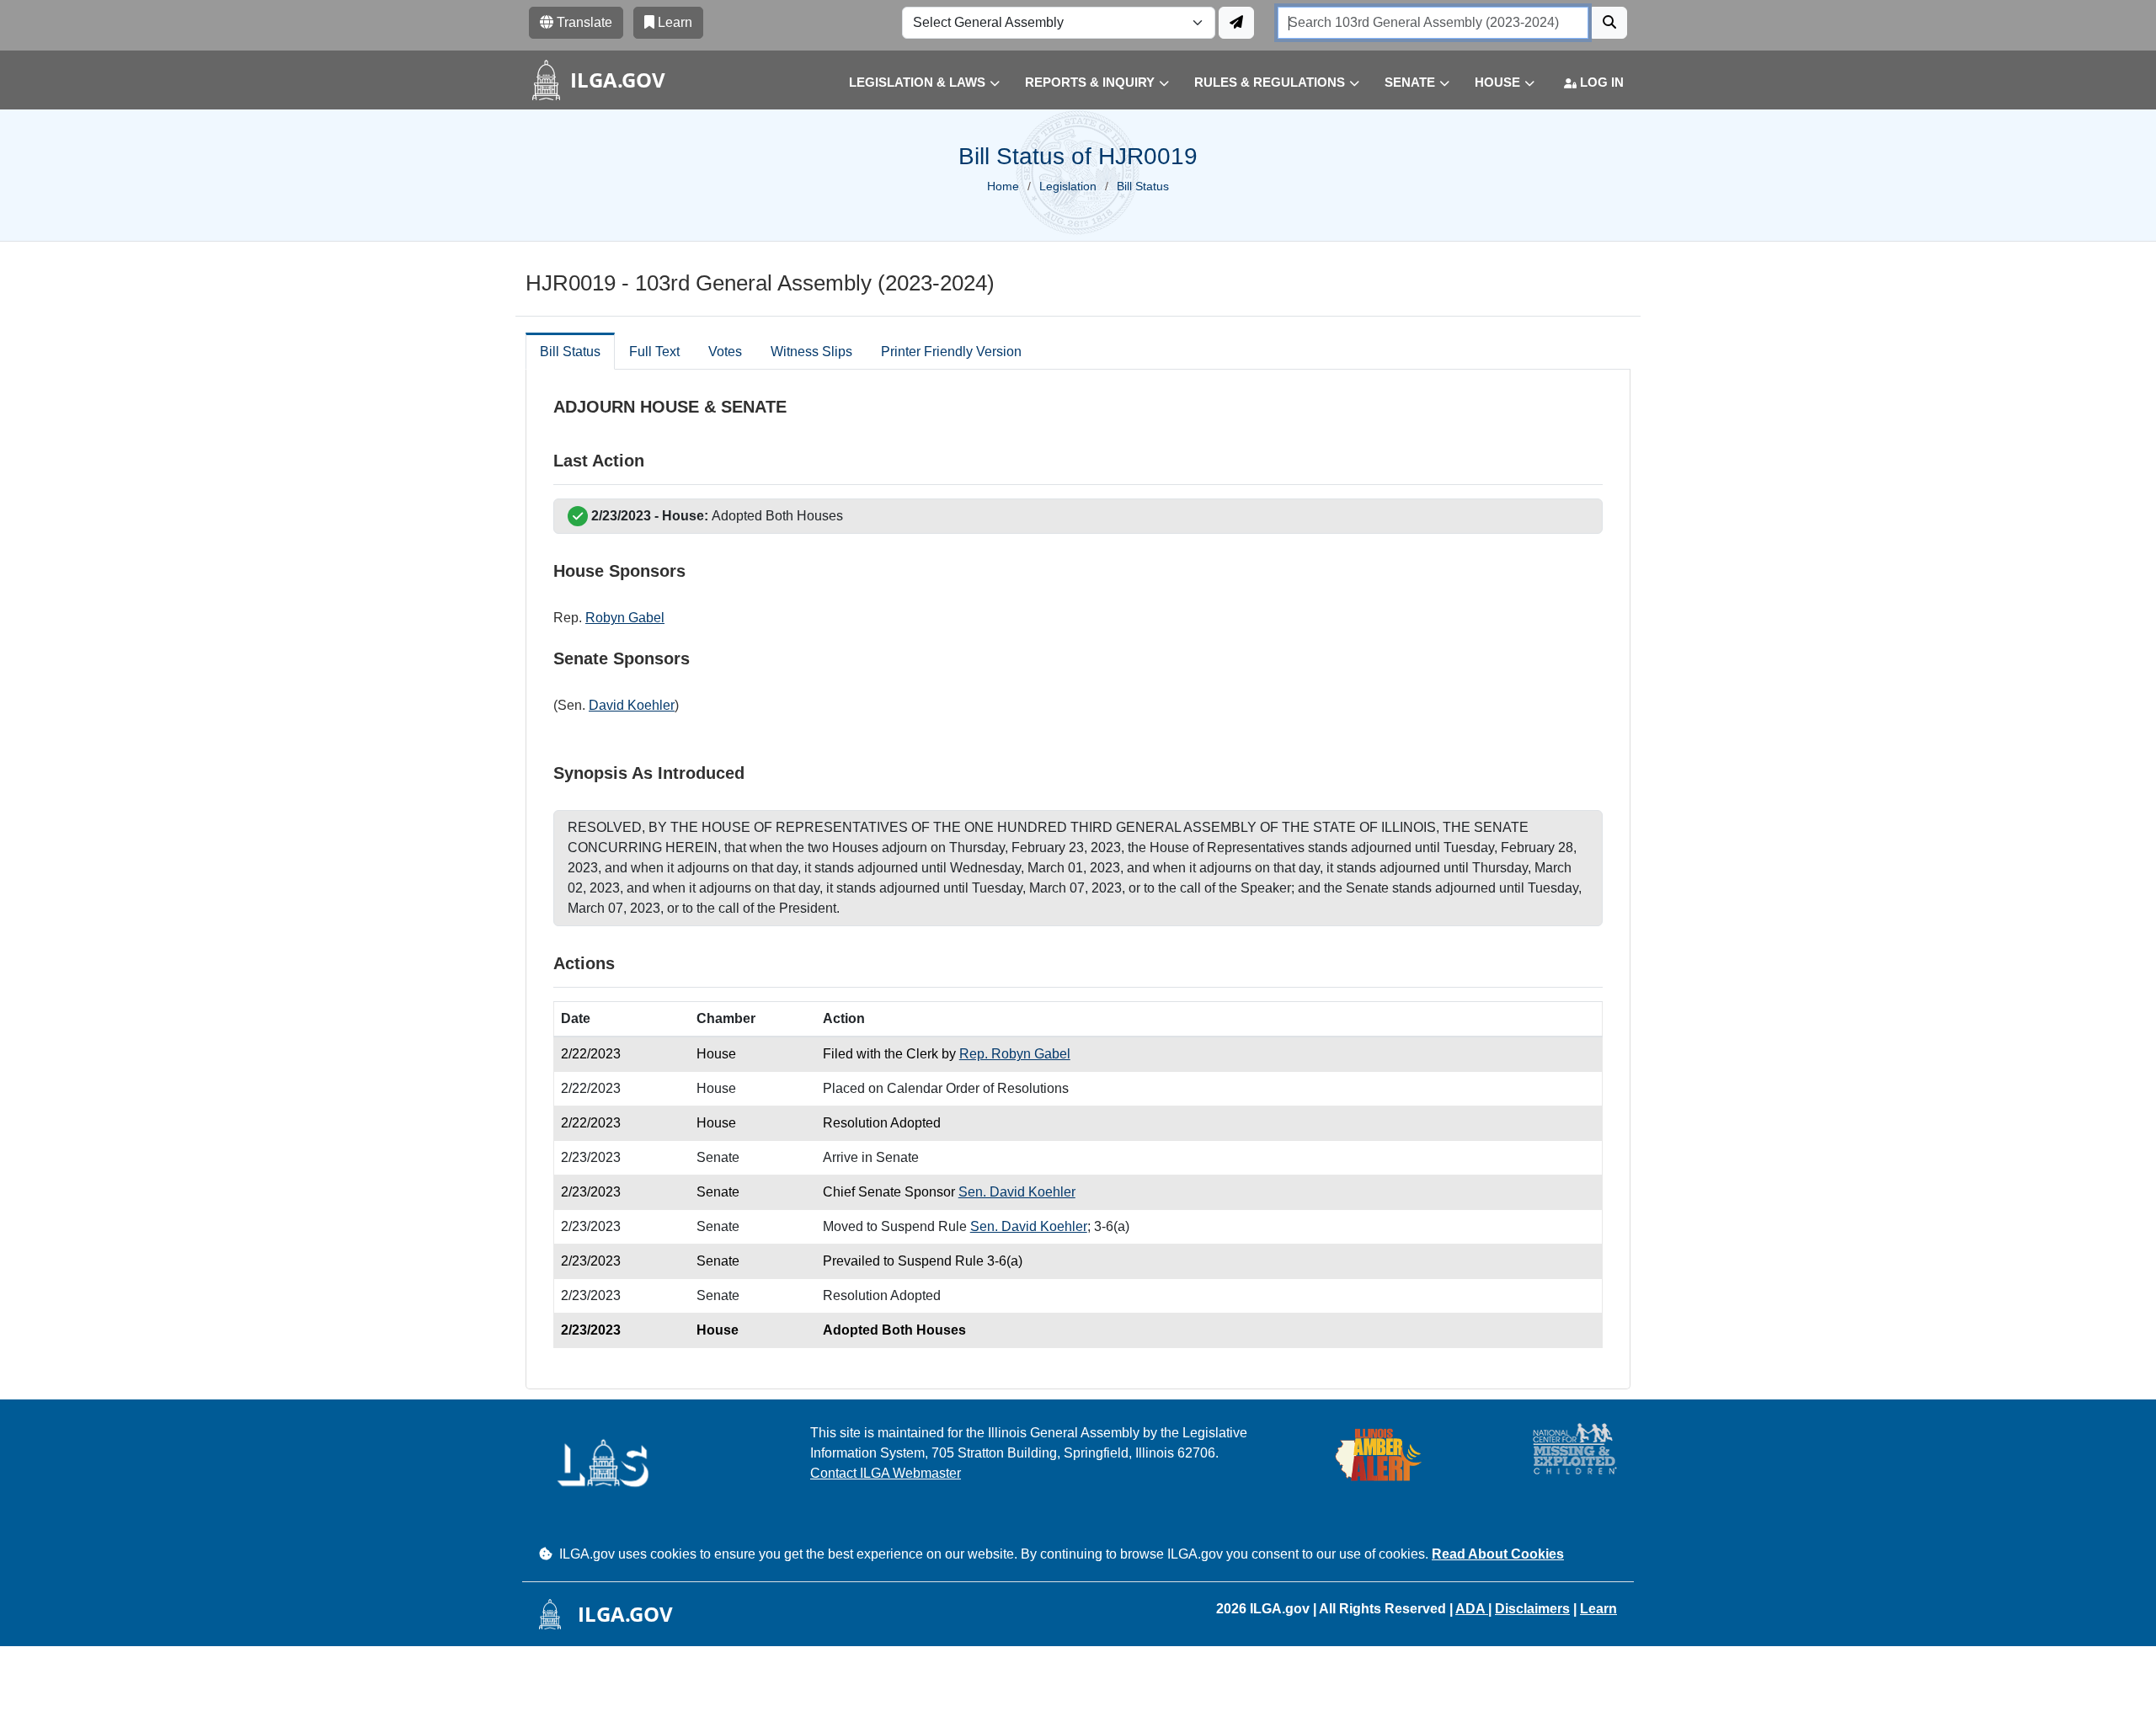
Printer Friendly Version (951, 352)
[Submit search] (1609, 23)
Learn (1598, 1609)
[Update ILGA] (1236, 23)
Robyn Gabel (625, 618)
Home (1003, 186)
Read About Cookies (1498, 1554)
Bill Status (570, 352)
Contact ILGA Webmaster (886, 1473)
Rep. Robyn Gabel (1015, 1054)
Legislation (1068, 186)
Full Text (654, 352)
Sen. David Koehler (1017, 1192)
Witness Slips (811, 352)
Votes (725, 352)
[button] (912, 83)
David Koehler (632, 705)
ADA (1472, 1609)
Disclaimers (1532, 1609)
